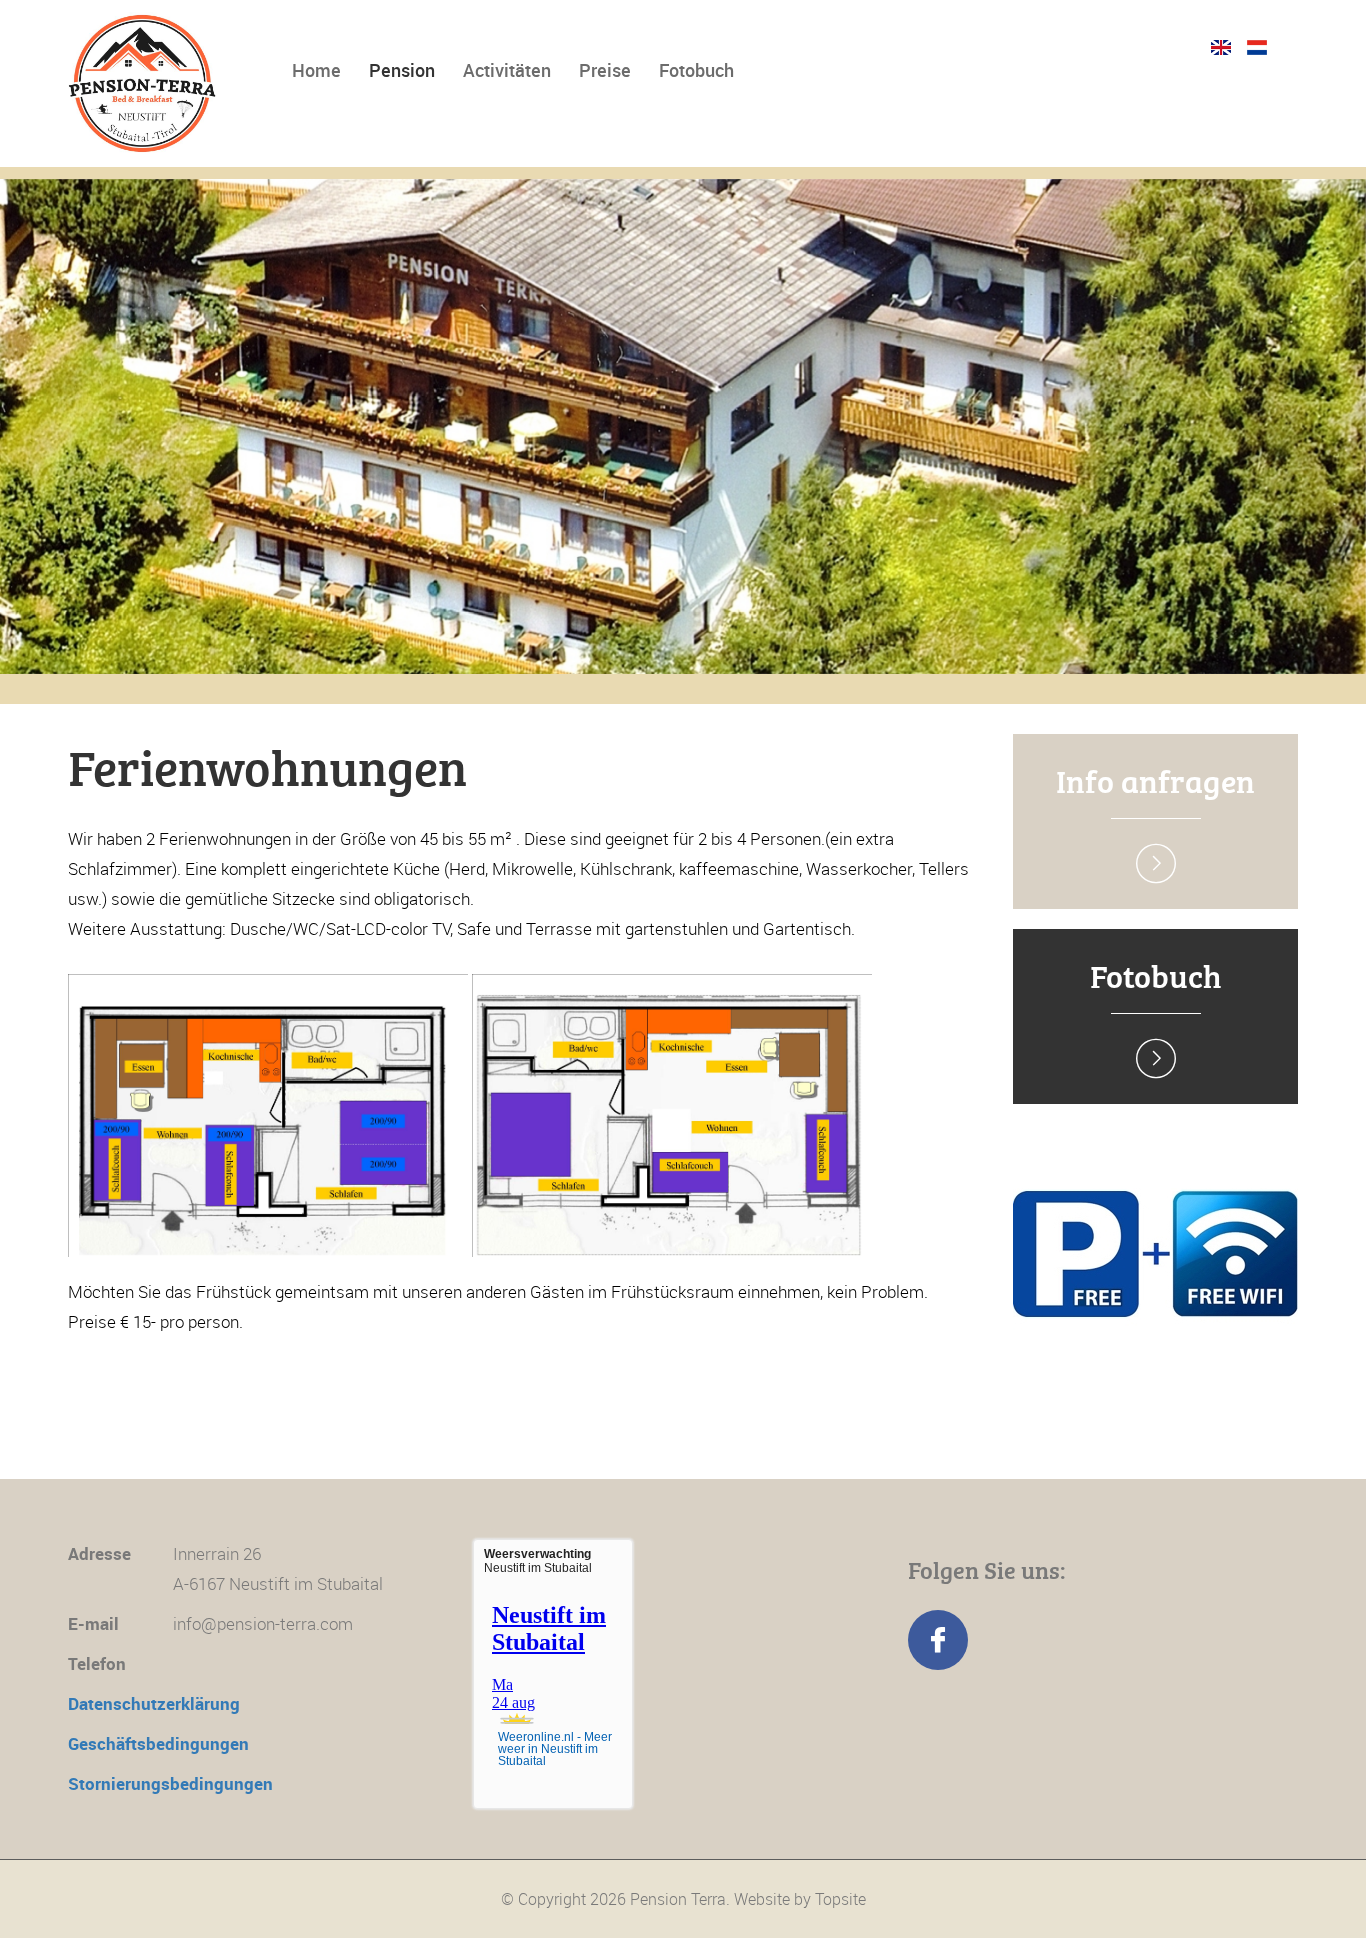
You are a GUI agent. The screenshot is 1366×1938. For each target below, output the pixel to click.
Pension (402, 70)
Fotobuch (696, 70)
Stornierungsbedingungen (170, 1783)
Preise (605, 70)
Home (316, 70)
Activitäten (507, 70)
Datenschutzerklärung (154, 1703)
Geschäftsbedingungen (158, 1743)
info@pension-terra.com (263, 1623)
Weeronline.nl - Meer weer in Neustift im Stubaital (555, 1749)
